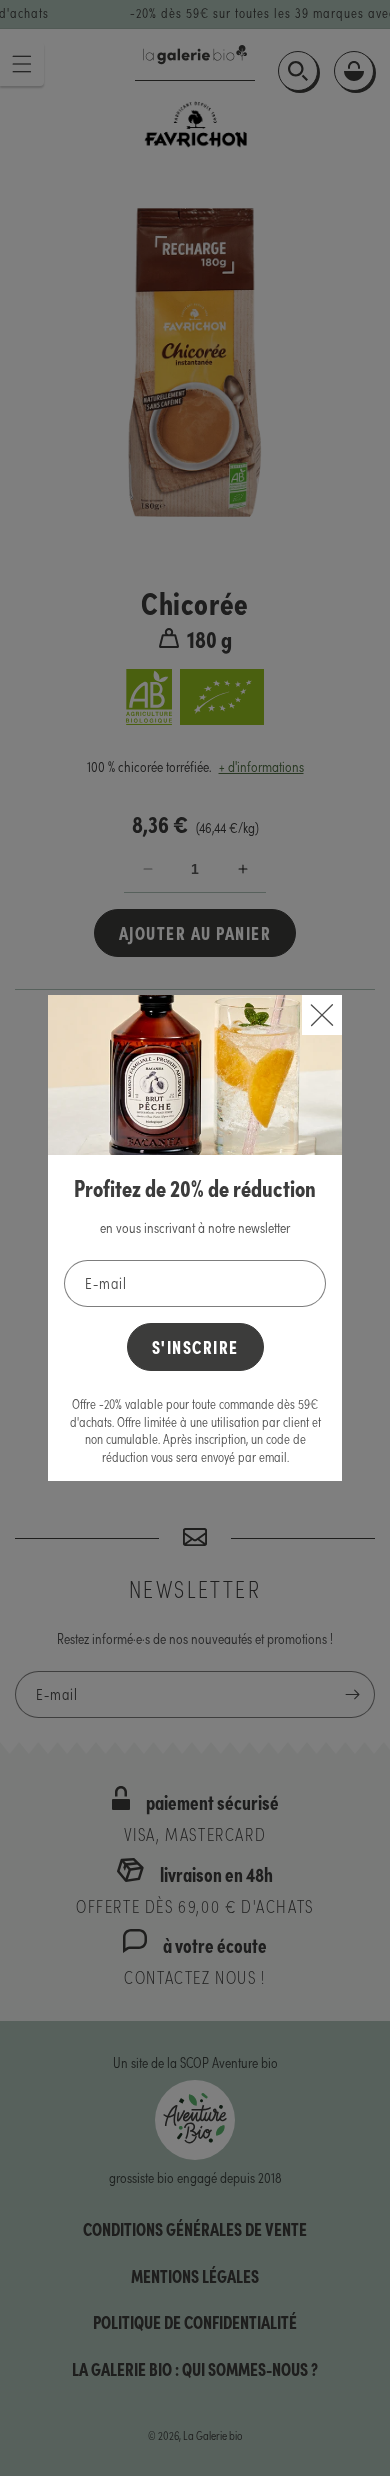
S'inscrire (195, 1346)
